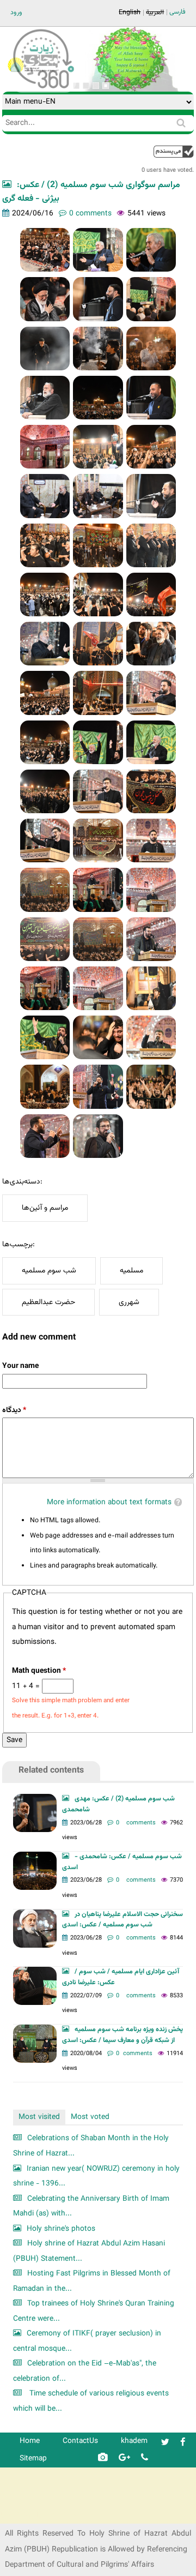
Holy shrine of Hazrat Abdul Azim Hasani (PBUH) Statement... (89, 2251)
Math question (39, 1671)
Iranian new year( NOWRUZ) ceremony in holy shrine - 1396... (96, 2176)
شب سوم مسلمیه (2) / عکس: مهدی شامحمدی (118, 1804)
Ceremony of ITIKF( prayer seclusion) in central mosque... (87, 2341)
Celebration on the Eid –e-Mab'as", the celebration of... (85, 2371)
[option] (130, 59)
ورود (16, 13)
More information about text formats (109, 1502)
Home (30, 2441)
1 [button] (76, 86)
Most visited (39, 2117)
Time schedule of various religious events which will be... (91, 2401)
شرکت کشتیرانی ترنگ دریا (38, 2515)
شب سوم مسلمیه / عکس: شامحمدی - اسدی (122, 1862)
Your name (20, 1366)
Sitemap (33, 2458)
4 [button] (106, 86)
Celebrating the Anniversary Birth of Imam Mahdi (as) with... (91, 2206)
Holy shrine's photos (61, 2229)
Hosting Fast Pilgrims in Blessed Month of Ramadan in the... (92, 2281)
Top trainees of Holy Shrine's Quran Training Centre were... (94, 2311)
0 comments (90, 214)
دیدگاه (14, 1410)
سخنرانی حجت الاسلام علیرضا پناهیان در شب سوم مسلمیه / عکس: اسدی (122, 1920)
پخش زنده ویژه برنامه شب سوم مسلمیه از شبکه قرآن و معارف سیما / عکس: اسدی (122, 2035)
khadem (134, 2441)
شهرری (129, 1302)
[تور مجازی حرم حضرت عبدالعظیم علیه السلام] (44, 89)
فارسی (177, 12)
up (174, 151)
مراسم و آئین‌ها (45, 1208)
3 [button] (96, 86)
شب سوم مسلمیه (49, 1271)
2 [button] (86, 86)
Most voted (90, 2117)
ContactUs (80, 2441)
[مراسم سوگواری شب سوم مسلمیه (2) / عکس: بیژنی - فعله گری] (45, 250)
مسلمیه (131, 1271)
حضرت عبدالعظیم (48, 1302)
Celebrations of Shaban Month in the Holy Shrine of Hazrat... (91, 2146)
